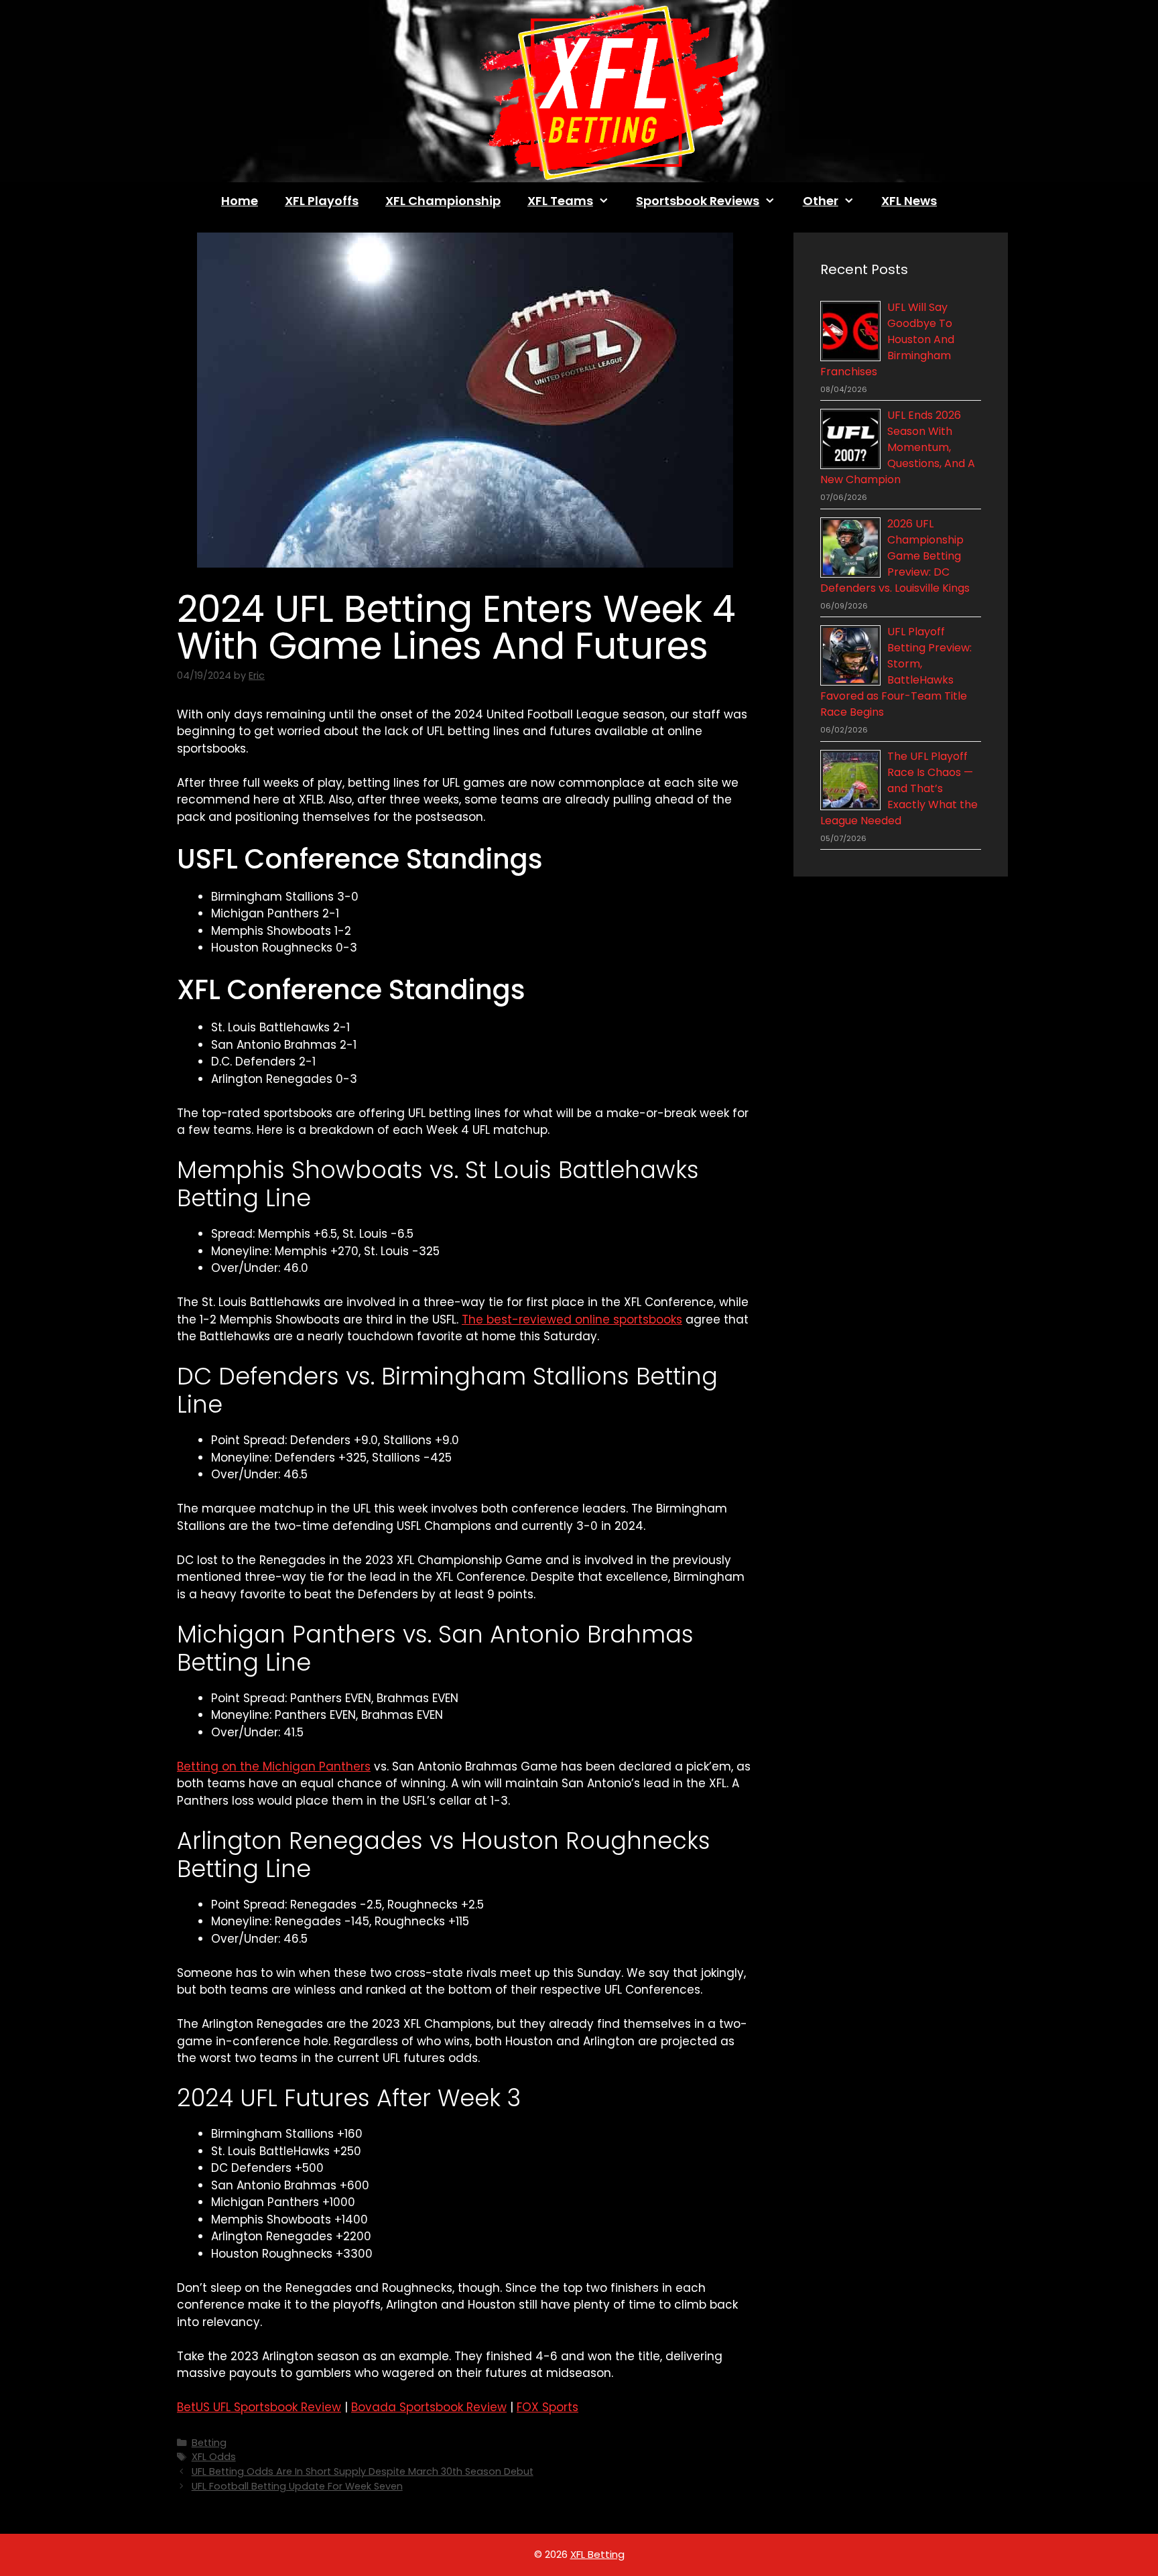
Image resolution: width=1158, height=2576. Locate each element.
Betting (209, 2443)
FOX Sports (548, 2407)
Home (240, 201)
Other (821, 201)
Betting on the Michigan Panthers (274, 1766)
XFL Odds (214, 2457)
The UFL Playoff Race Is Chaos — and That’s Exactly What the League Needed (899, 788)
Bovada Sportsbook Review (429, 2407)
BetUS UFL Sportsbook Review (259, 2407)
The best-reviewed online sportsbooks (572, 1319)
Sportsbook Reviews (698, 201)
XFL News (909, 201)
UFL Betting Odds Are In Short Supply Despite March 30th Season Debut (363, 2471)
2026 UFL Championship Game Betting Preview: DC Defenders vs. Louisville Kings (895, 556)
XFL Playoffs (322, 201)
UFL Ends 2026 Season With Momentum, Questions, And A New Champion (898, 447)
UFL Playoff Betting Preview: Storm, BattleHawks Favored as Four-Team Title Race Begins (896, 672)
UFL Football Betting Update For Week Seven (297, 2486)
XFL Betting (597, 2554)
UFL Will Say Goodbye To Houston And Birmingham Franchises (887, 339)
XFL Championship (443, 201)
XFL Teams (560, 201)
